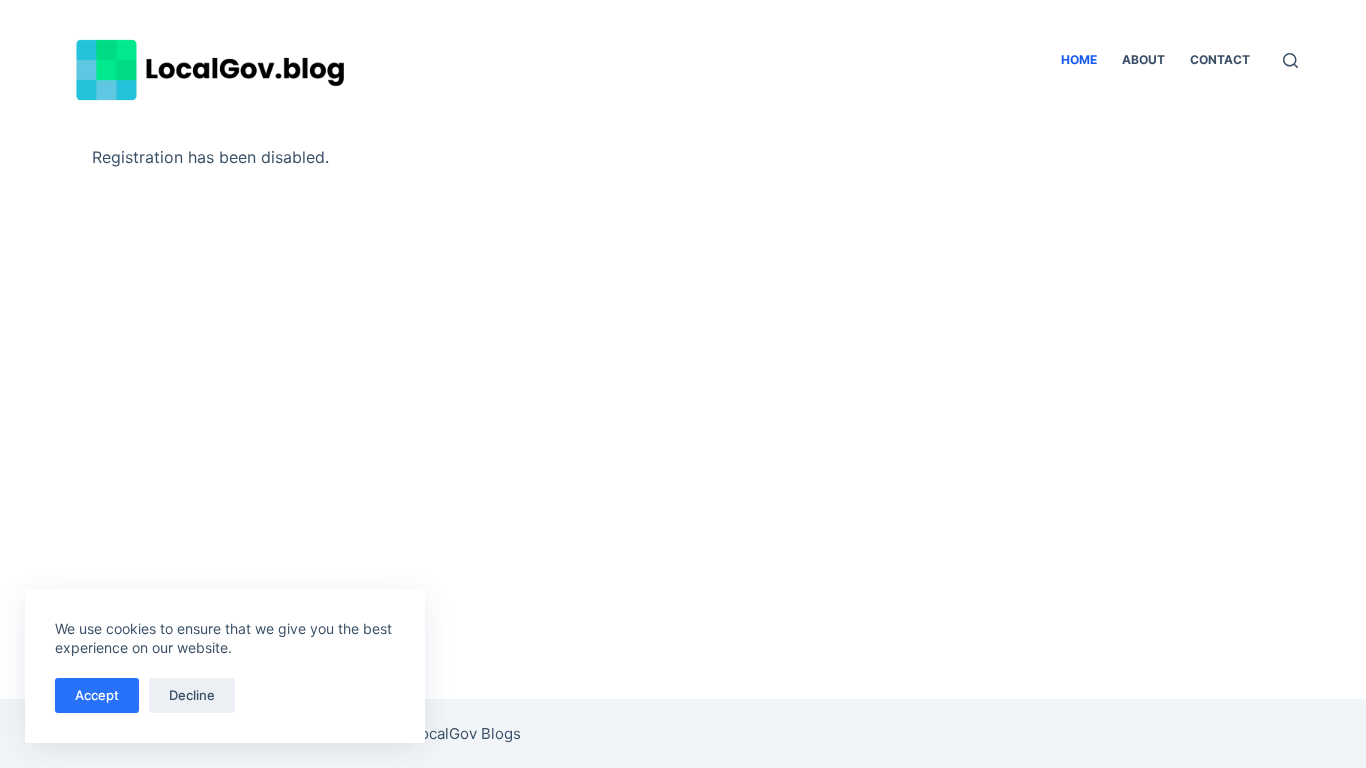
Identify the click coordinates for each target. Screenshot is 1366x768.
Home (1079, 59)
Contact (1220, 59)
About (1143, 59)
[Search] (1290, 60)
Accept (97, 695)
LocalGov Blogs (466, 733)
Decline (192, 695)
